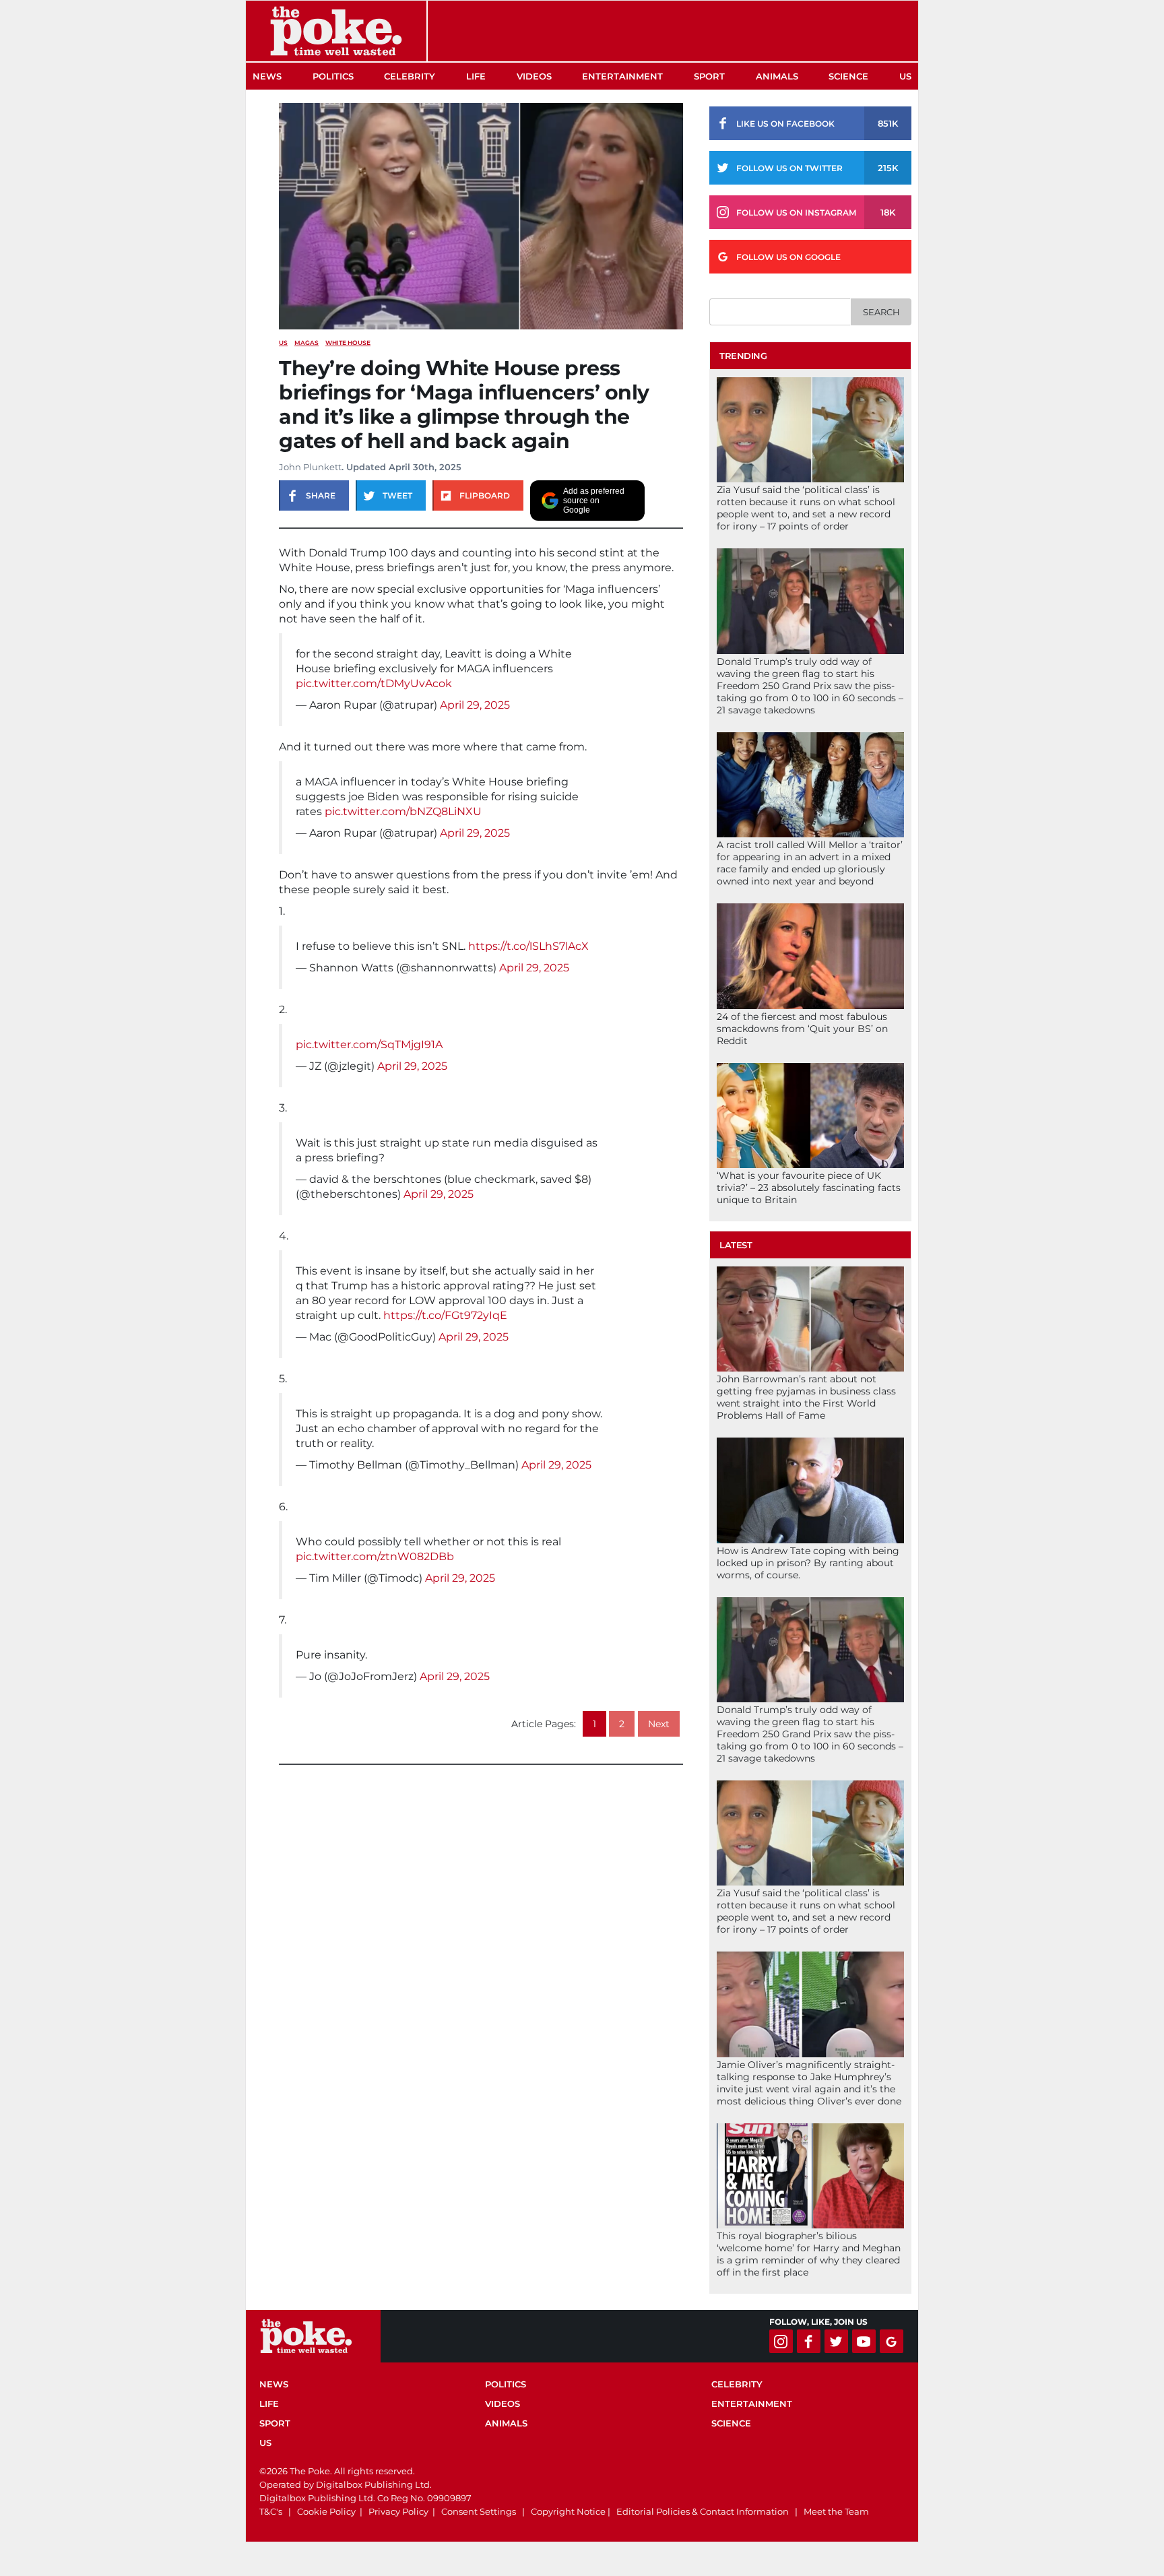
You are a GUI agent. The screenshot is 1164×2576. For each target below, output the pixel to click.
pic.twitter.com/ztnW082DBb (375, 1556)
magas (306, 343)
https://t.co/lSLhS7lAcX (528, 946)
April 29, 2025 (475, 705)
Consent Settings (479, 2511)
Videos (534, 76)
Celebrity (410, 76)
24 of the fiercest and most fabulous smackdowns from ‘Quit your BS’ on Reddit (802, 1029)
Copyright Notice (568, 2511)
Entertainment (622, 76)
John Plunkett (310, 467)
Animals (777, 76)
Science (848, 76)
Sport (709, 76)
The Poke (336, 31)
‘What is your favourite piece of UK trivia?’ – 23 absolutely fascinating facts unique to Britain (809, 1188)
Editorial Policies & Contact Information (703, 2511)
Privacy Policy (398, 2511)
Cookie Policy (326, 2511)
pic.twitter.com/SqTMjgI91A (369, 1044)
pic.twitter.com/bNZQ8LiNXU (403, 811)
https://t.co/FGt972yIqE (445, 1315)
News (267, 76)
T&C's (271, 2511)
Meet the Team (836, 2511)
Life (476, 76)
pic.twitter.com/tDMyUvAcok (374, 683)
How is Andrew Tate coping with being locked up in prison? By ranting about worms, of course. (808, 1563)
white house (348, 343)
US (905, 76)
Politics (333, 76)
